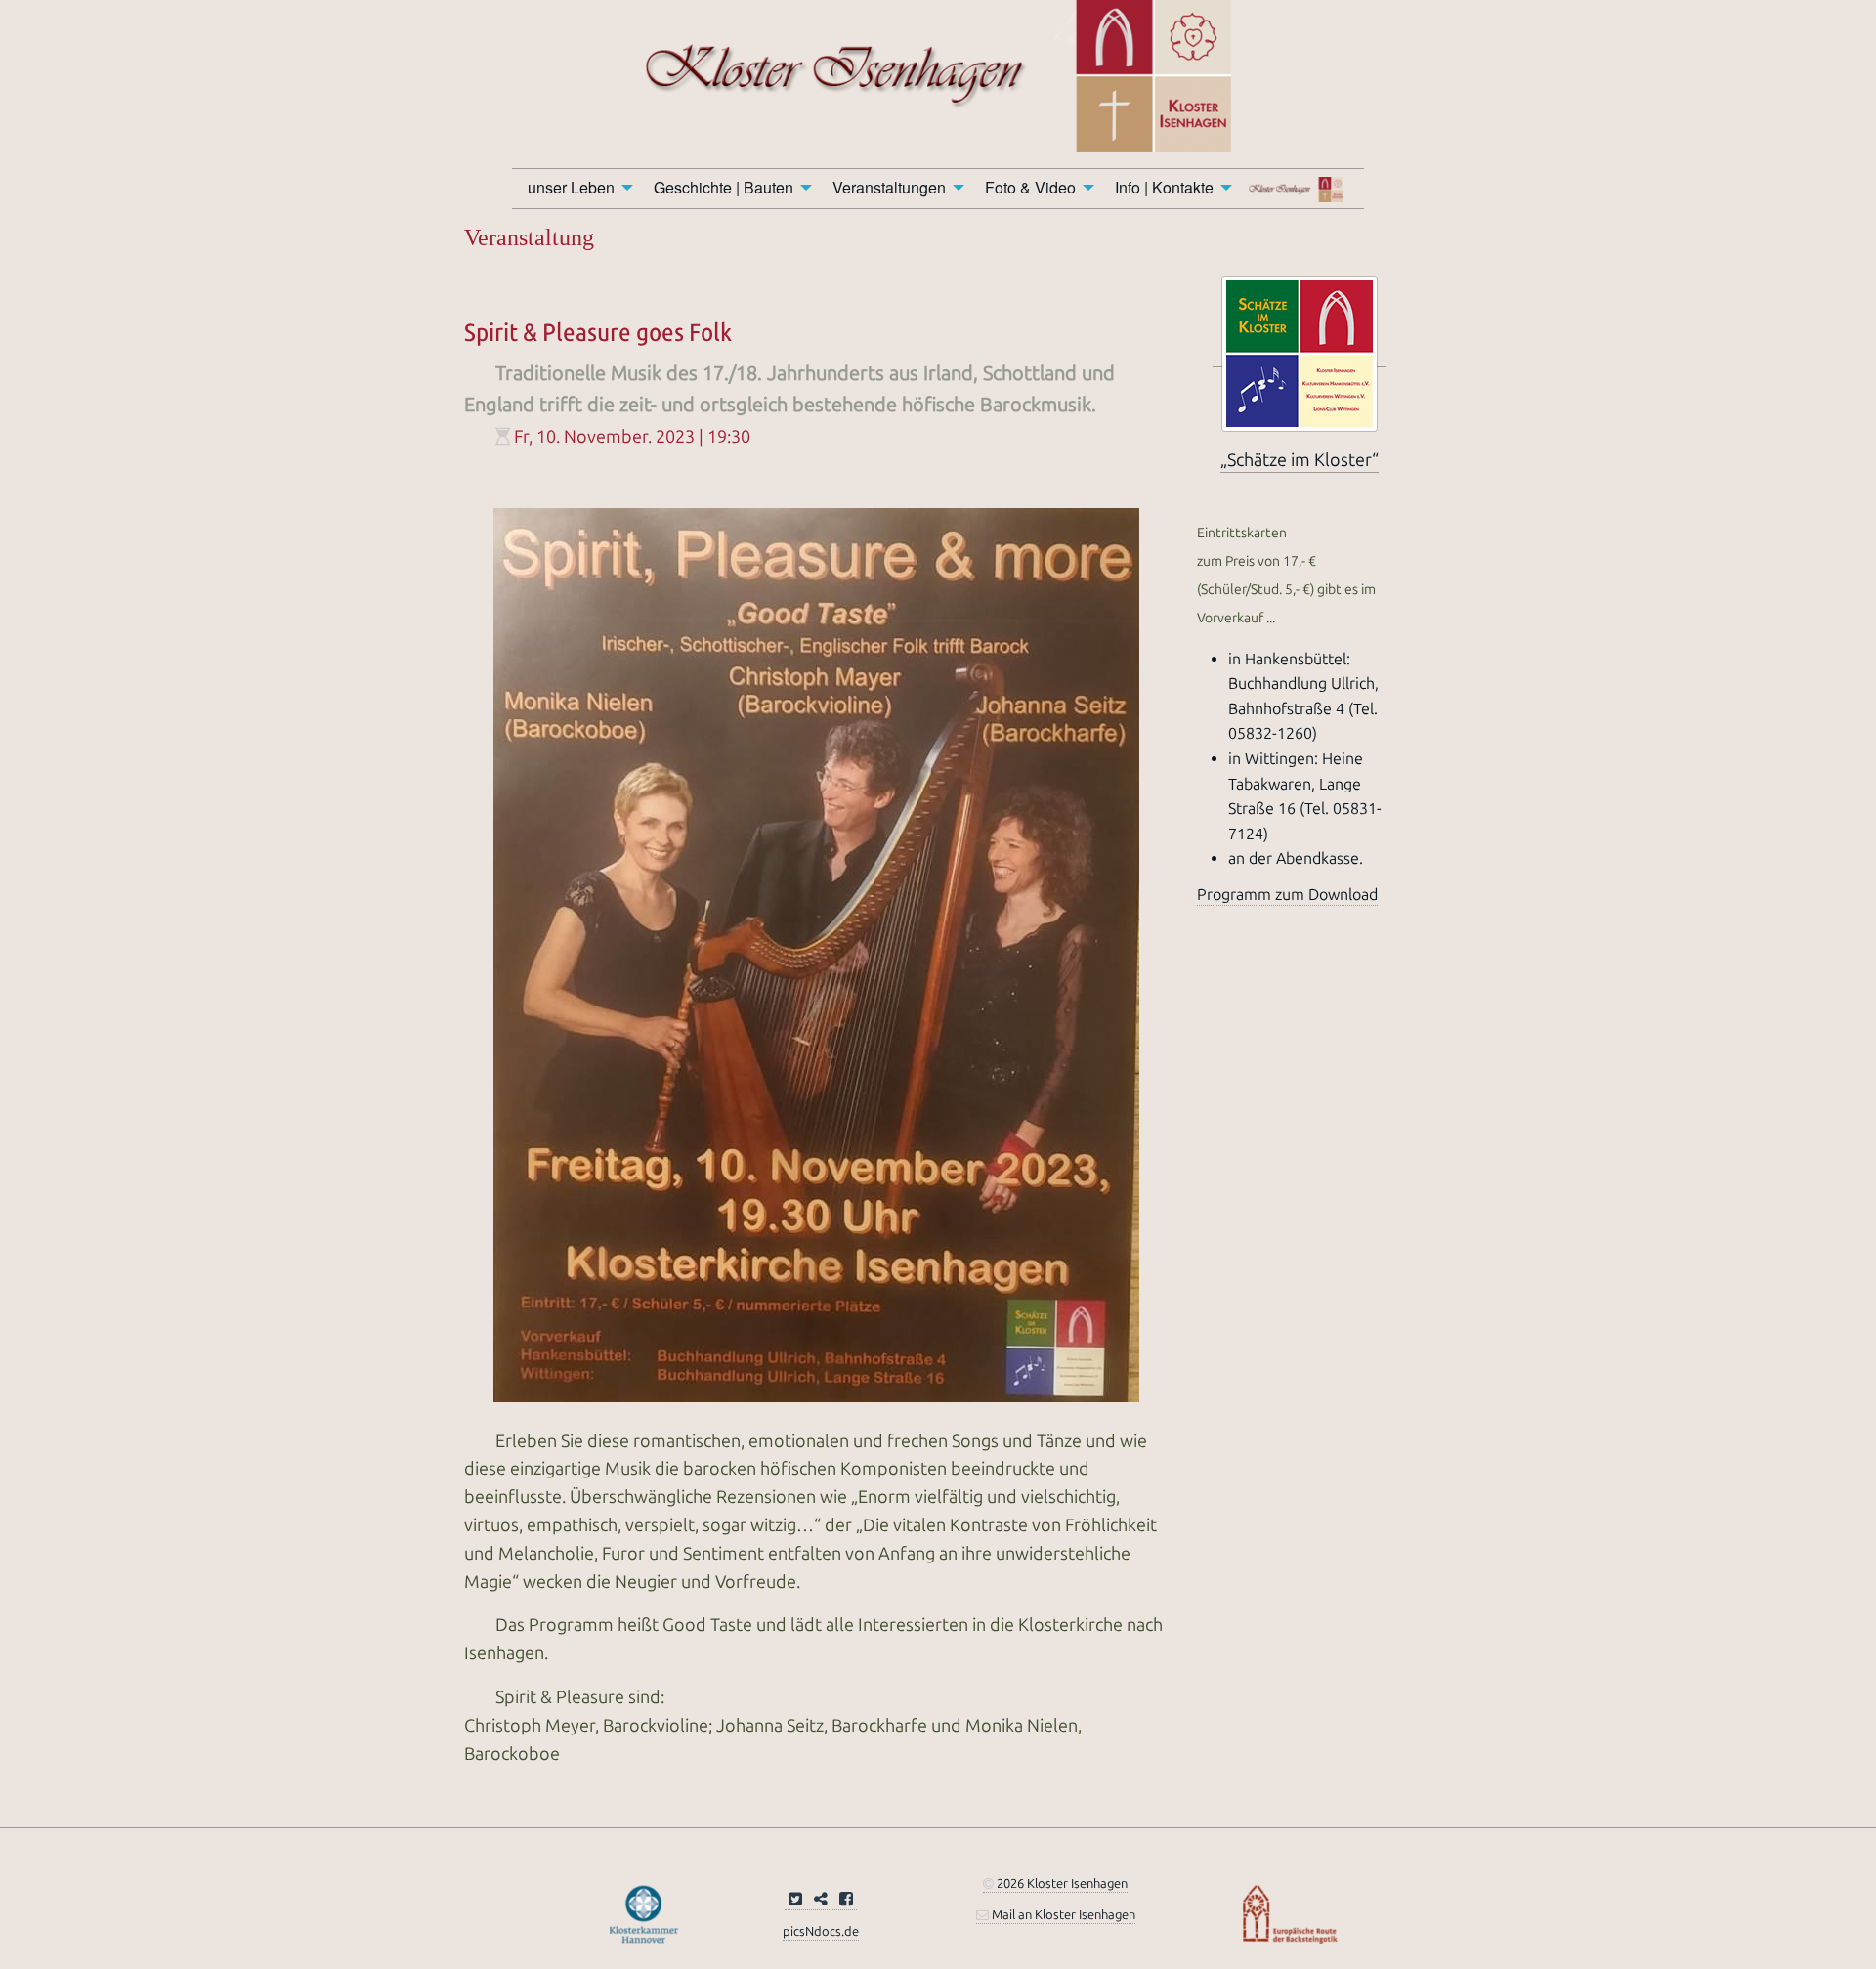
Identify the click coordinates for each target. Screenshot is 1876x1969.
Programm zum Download (1287, 895)
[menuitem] (1300, 189)
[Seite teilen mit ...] (821, 1900)
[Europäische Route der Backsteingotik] (1290, 1913)
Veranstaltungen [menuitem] (889, 187)
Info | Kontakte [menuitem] (1164, 187)
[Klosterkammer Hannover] (644, 1913)
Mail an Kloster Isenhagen (1062, 1915)
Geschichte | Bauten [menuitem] (724, 187)
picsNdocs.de (821, 1931)
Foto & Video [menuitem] (1030, 187)
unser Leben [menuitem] (571, 187)
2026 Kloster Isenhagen (1061, 1883)
